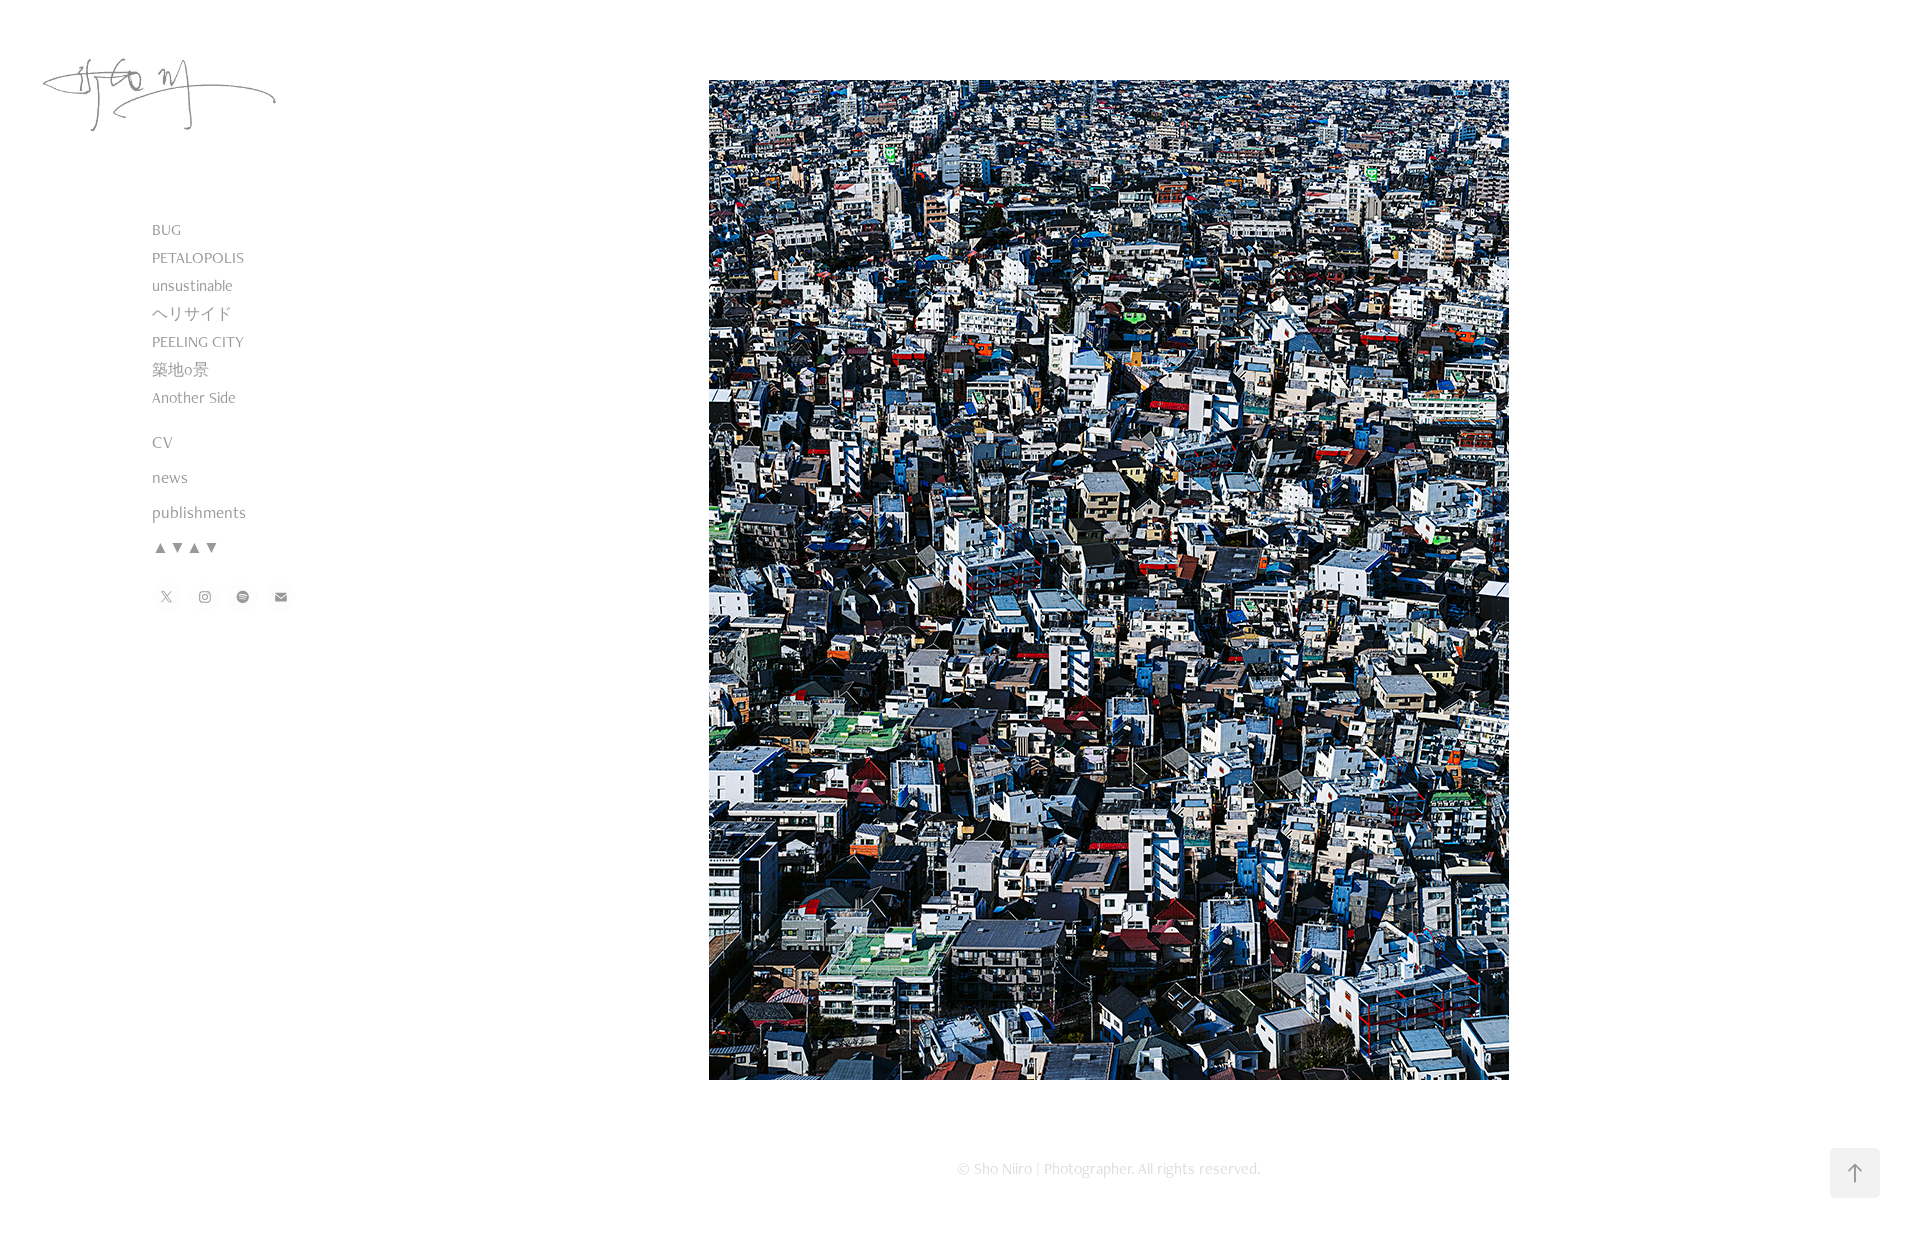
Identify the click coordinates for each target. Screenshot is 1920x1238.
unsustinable (192, 285)
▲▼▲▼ (186, 547)
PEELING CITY (198, 341)
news (170, 477)
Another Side (194, 397)
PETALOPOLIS (198, 257)
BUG (166, 229)
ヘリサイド (192, 313)
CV (162, 442)
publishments (199, 512)
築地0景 (180, 369)
